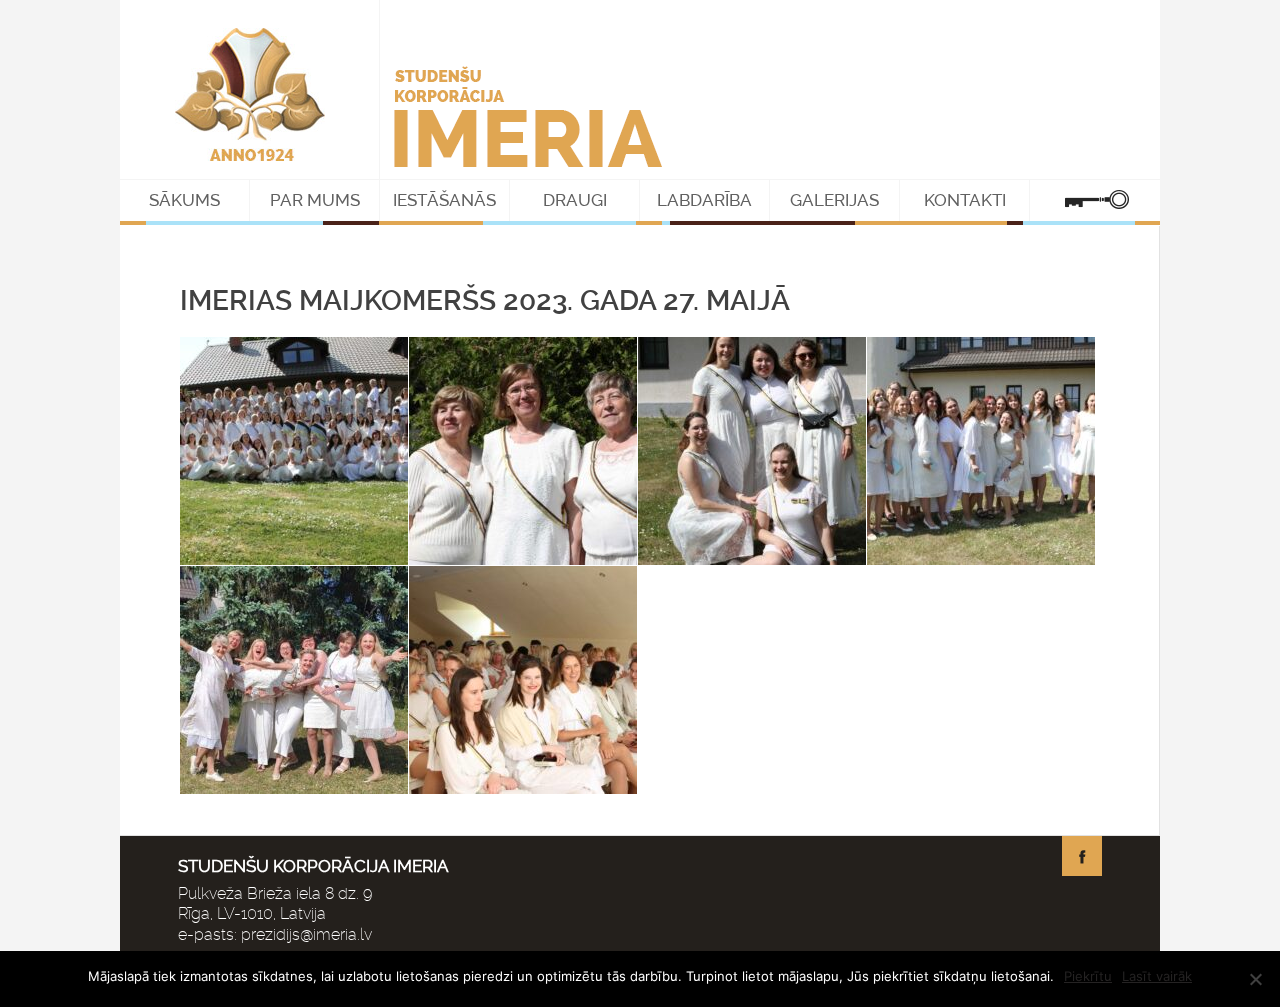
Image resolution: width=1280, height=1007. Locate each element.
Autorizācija (1095, 200)
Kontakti (965, 200)
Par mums (315, 200)
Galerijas (834, 200)
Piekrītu (1088, 976)
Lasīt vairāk (1157, 976)
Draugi (575, 200)
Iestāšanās (444, 200)
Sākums (184, 200)
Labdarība (704, 200)
